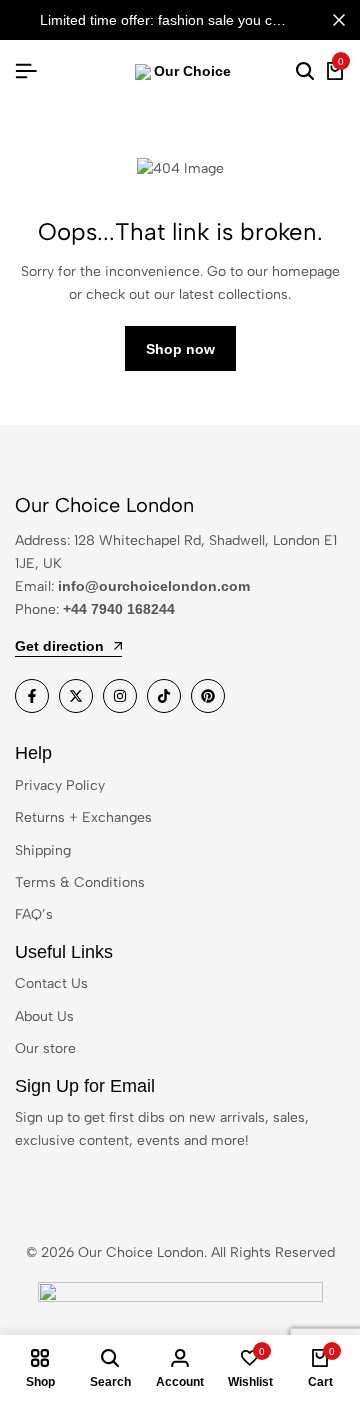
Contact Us (51, 983)
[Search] (305, 72)
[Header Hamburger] (26, 71)
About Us (44, 1016)
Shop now (180, 349)
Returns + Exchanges (83, 817)
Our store (45, 1048)
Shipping (43, 850)
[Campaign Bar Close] (339, 20)
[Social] (32, 696)
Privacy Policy (60, 785)
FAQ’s (34, 914)
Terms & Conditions (80, 882)
